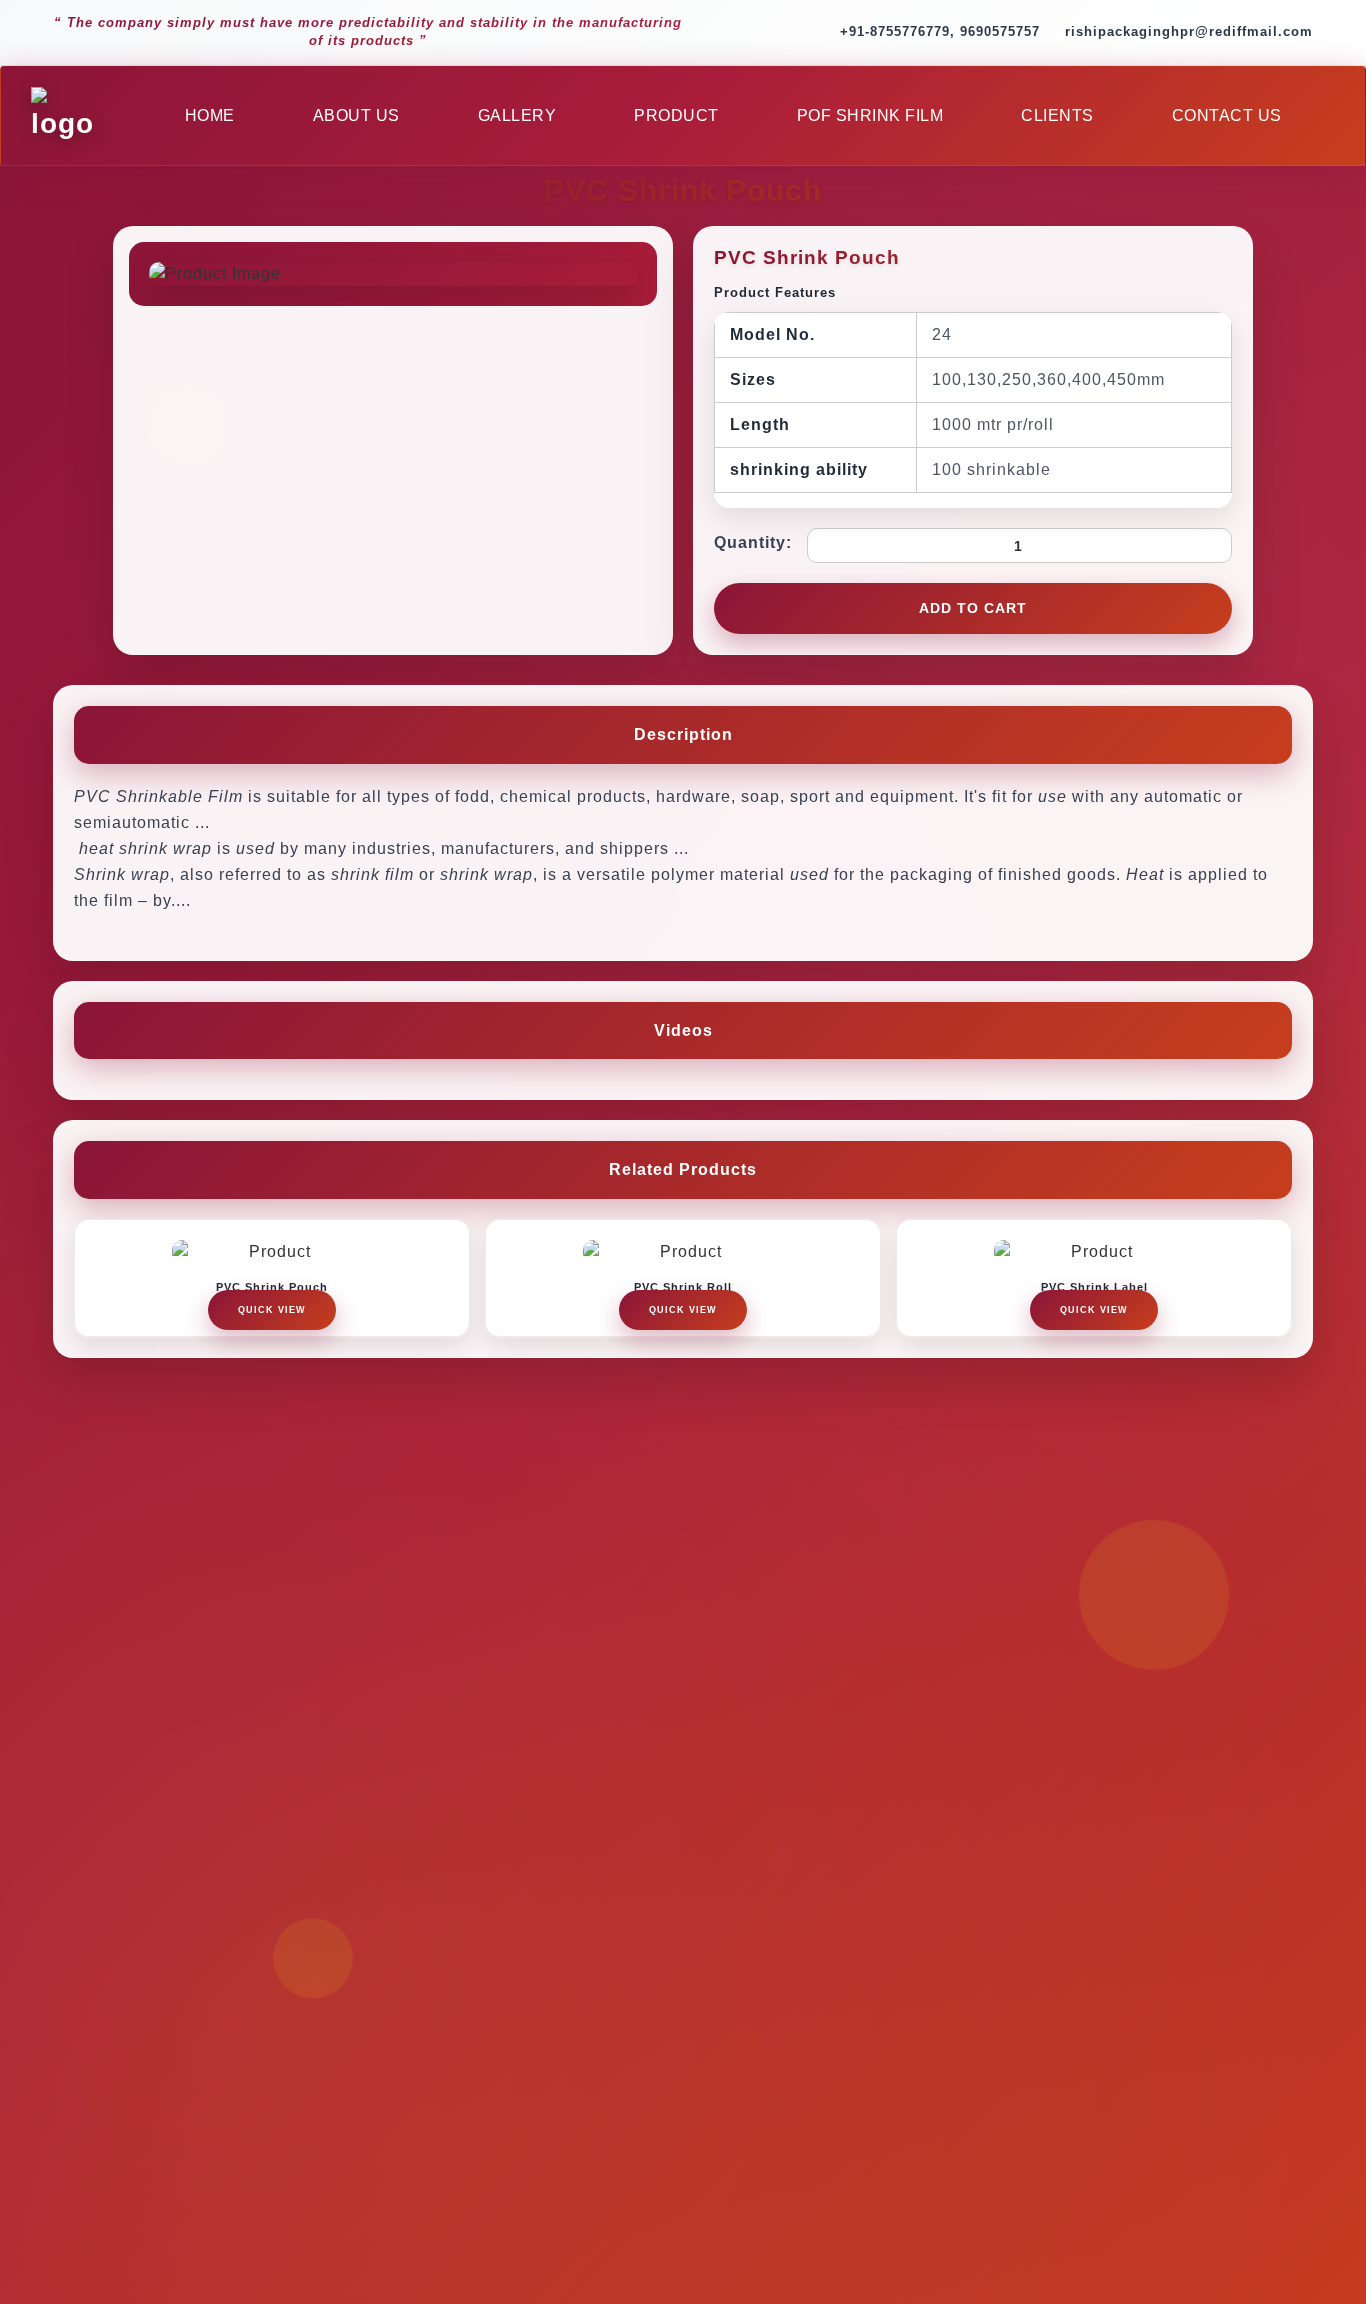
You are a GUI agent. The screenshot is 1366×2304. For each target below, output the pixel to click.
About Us (356, 115)
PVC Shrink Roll (683, 1287)
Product (676, 115)
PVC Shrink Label (1094, 1287)
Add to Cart (973, 608)
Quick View (272, 1310)
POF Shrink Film (870, 115)
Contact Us (1227, 115)
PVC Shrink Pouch (272, 1287)
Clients (1057, 115)
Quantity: (753, 542)
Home (210, 115)
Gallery (517, 115)
